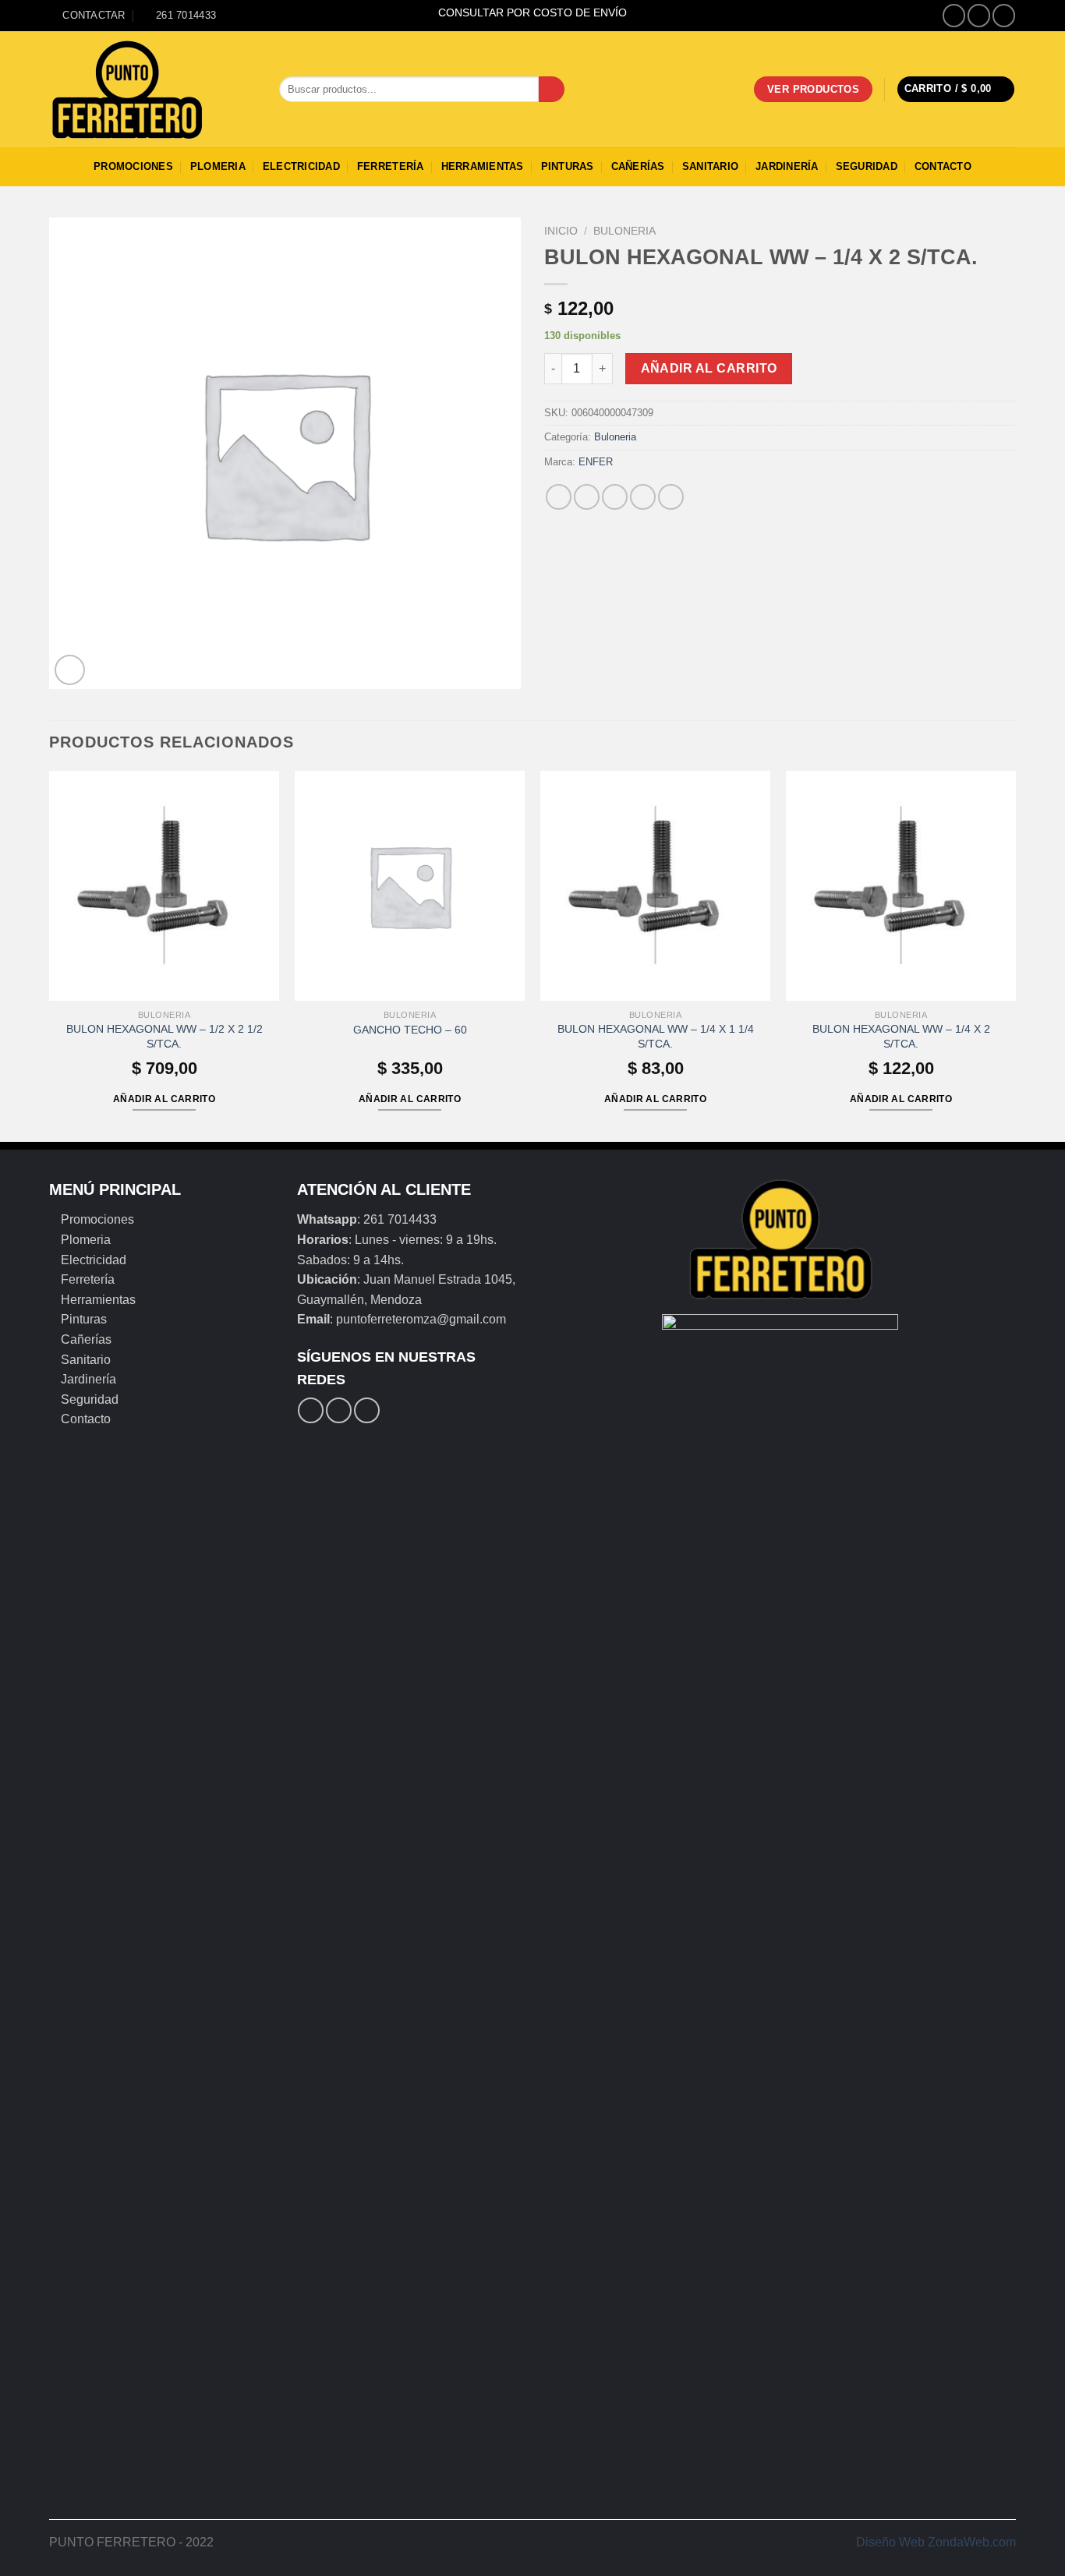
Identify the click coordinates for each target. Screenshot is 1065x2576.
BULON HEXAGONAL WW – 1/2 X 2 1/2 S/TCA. (165, 1036)
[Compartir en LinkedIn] (671, 497)
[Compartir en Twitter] (587, 497)
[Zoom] (70, 670)
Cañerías (638, 166)
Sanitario (710, 166)
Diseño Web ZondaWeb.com (936, 2542)
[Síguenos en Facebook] (954, 15)
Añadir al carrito (709, 368)
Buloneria (624, 231)
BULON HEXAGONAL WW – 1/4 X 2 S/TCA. (901, 1036)
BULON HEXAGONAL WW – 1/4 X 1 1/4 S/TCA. (656, 1036)
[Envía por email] (615, 497)
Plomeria (218, 166)
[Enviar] (552, 90)
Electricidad (301, 166)
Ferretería (391, 166)
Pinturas (568, 166)
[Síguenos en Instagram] (979, 15)
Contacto (943, 166)
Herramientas (483, 166)
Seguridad (867, 166)
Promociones (133, 166)
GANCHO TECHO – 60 (410, 1030)
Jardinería (787, 166)
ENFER (596, 462)
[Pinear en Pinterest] (643, 497)
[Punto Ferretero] (152, 90)
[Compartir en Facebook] (559, 497)
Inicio (561, 231)
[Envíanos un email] (1004, 15)
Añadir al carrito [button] (164, 1099)
